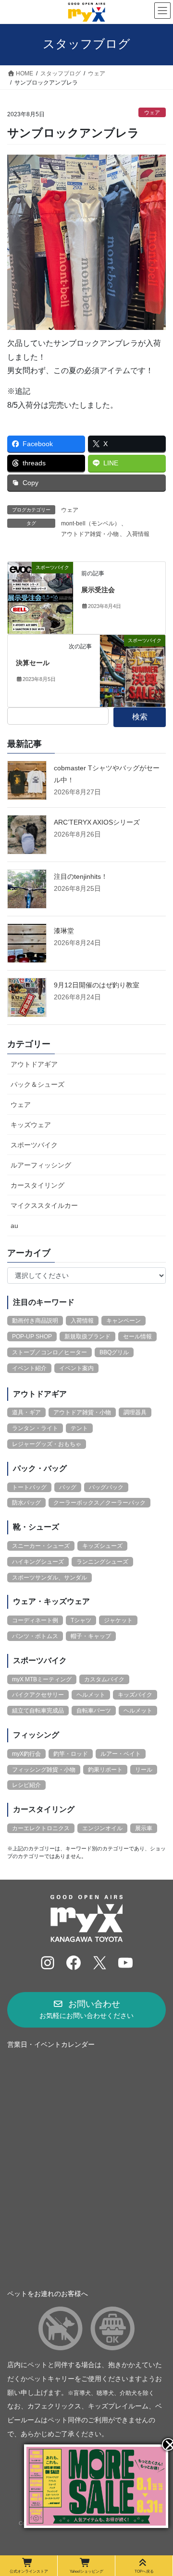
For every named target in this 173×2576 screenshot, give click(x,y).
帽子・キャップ (91, 1636)
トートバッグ (29, 1487)
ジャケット (118, 1620)
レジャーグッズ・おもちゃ (47, 1444)
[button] (86, 2010)
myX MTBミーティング (42, 1679)
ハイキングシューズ (38, 1562)
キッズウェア (31, 1125)
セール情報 (137, 1337)
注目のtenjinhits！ (81, 876)
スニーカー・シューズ (41, 1546)
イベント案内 (76, 1368)
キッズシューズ (102, 1546)
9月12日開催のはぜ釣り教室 (97, 985)
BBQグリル (114, 1352)
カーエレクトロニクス (41, 1828)
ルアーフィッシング (41, 1165)
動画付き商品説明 (35, 1321)
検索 (140, 717)
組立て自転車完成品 (38, 1711)
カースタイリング (37, 1185)
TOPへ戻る (144, 2571)
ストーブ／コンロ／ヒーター (49, 1352)
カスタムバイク (104, 1679)
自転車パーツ (94, 1711)
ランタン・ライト (35, 1428)
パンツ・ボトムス (35, 1636)
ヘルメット (91, 1695)
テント (79, 1428)
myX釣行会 (26, 1754)
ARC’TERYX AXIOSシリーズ (97, 822)
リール (144, 1770)
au (14, 1226)
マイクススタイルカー (44, 1205)
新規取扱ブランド (87, 1337)
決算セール (33, 663)
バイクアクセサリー (38, 1695)
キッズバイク (135, 1695)
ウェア (152, 112)
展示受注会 (98, 590)
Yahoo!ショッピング (86, 2571)
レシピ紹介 (26, 1785)
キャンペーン (124, 1321)
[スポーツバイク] (40, 597)
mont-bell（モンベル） (91, 523)
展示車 (144, 1828)
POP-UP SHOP (32, 1337)
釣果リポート (105, 1770)
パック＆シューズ (37, 1084)
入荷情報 (138, 534)
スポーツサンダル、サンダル (49, 1578)
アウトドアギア (34, 1064)
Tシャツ (81, 1620)
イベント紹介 (29, 1368)
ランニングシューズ (102, 1562)
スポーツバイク (34, 1145)
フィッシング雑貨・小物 (44, 1770)
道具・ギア (26, 1412)
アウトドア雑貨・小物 (90, 534)
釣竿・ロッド (71, 1754)
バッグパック (106, 1487)
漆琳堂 (64, 931)
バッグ (68, 1487)
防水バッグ (26, 1503)
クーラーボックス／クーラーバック (99, 1503)
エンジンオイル (102, 1828)
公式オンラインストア (29, 2571)
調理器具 (135, 1412)
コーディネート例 (35, 1620)
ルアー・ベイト (121, 1754)
